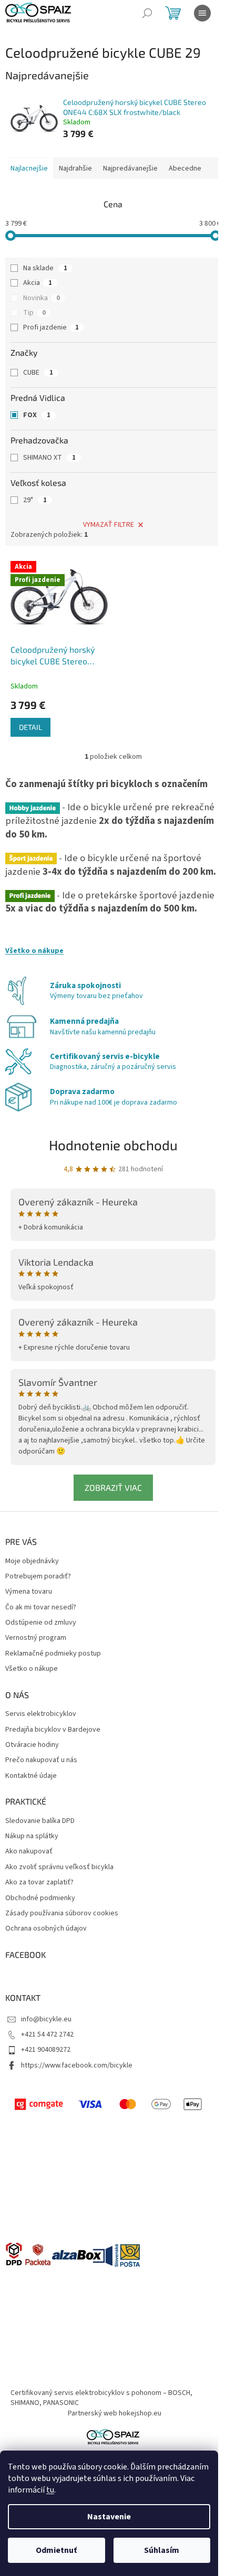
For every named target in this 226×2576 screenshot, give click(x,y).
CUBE (38, 373)
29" (35, 500)
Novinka (42, 298)
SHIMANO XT (49, 458)
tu (50, 2490)
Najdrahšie (75, 168)
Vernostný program (36, 1638)
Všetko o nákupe (34, 951)
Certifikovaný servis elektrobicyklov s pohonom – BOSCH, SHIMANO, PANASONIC (101, 2398)
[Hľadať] (147, 13)
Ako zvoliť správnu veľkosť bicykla (59, 1867)
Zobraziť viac (113, 1487)
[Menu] (202, 13)
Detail (30, 727)
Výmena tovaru (29, 1592)
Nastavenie (109, 2517)
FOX (37, 415)
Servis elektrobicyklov (41, 1714)
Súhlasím (162, 2550)
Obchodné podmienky (40, 1898)
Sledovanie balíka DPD (40, 1821)
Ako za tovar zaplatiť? (39, 1883)
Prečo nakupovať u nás (41, 1760)
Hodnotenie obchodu (113, 1145)
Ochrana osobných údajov (46, 1929)
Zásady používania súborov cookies (62, 1914)
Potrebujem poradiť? (38, 1577)
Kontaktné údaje (31, 1776)
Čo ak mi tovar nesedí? (41, 1608)
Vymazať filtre (109, 525)
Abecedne (185, 168)
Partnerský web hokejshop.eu (115, 2413)
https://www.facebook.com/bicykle (77, 2065)
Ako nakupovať (29, 1852)
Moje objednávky (32, 1561)
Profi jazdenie (51, 327)
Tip (34, 313)
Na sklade (45, 268)
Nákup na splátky (32, 1836)
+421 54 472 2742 (47, 2034)
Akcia (38, 283)
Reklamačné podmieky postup (53, 1654)
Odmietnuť (56, 2550)
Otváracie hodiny (32, 1745)
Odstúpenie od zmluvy (41, 1623)
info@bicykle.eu (46, 2019)
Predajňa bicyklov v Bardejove (53, 1730)
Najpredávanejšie (130, 168)
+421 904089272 (46, 2050)
